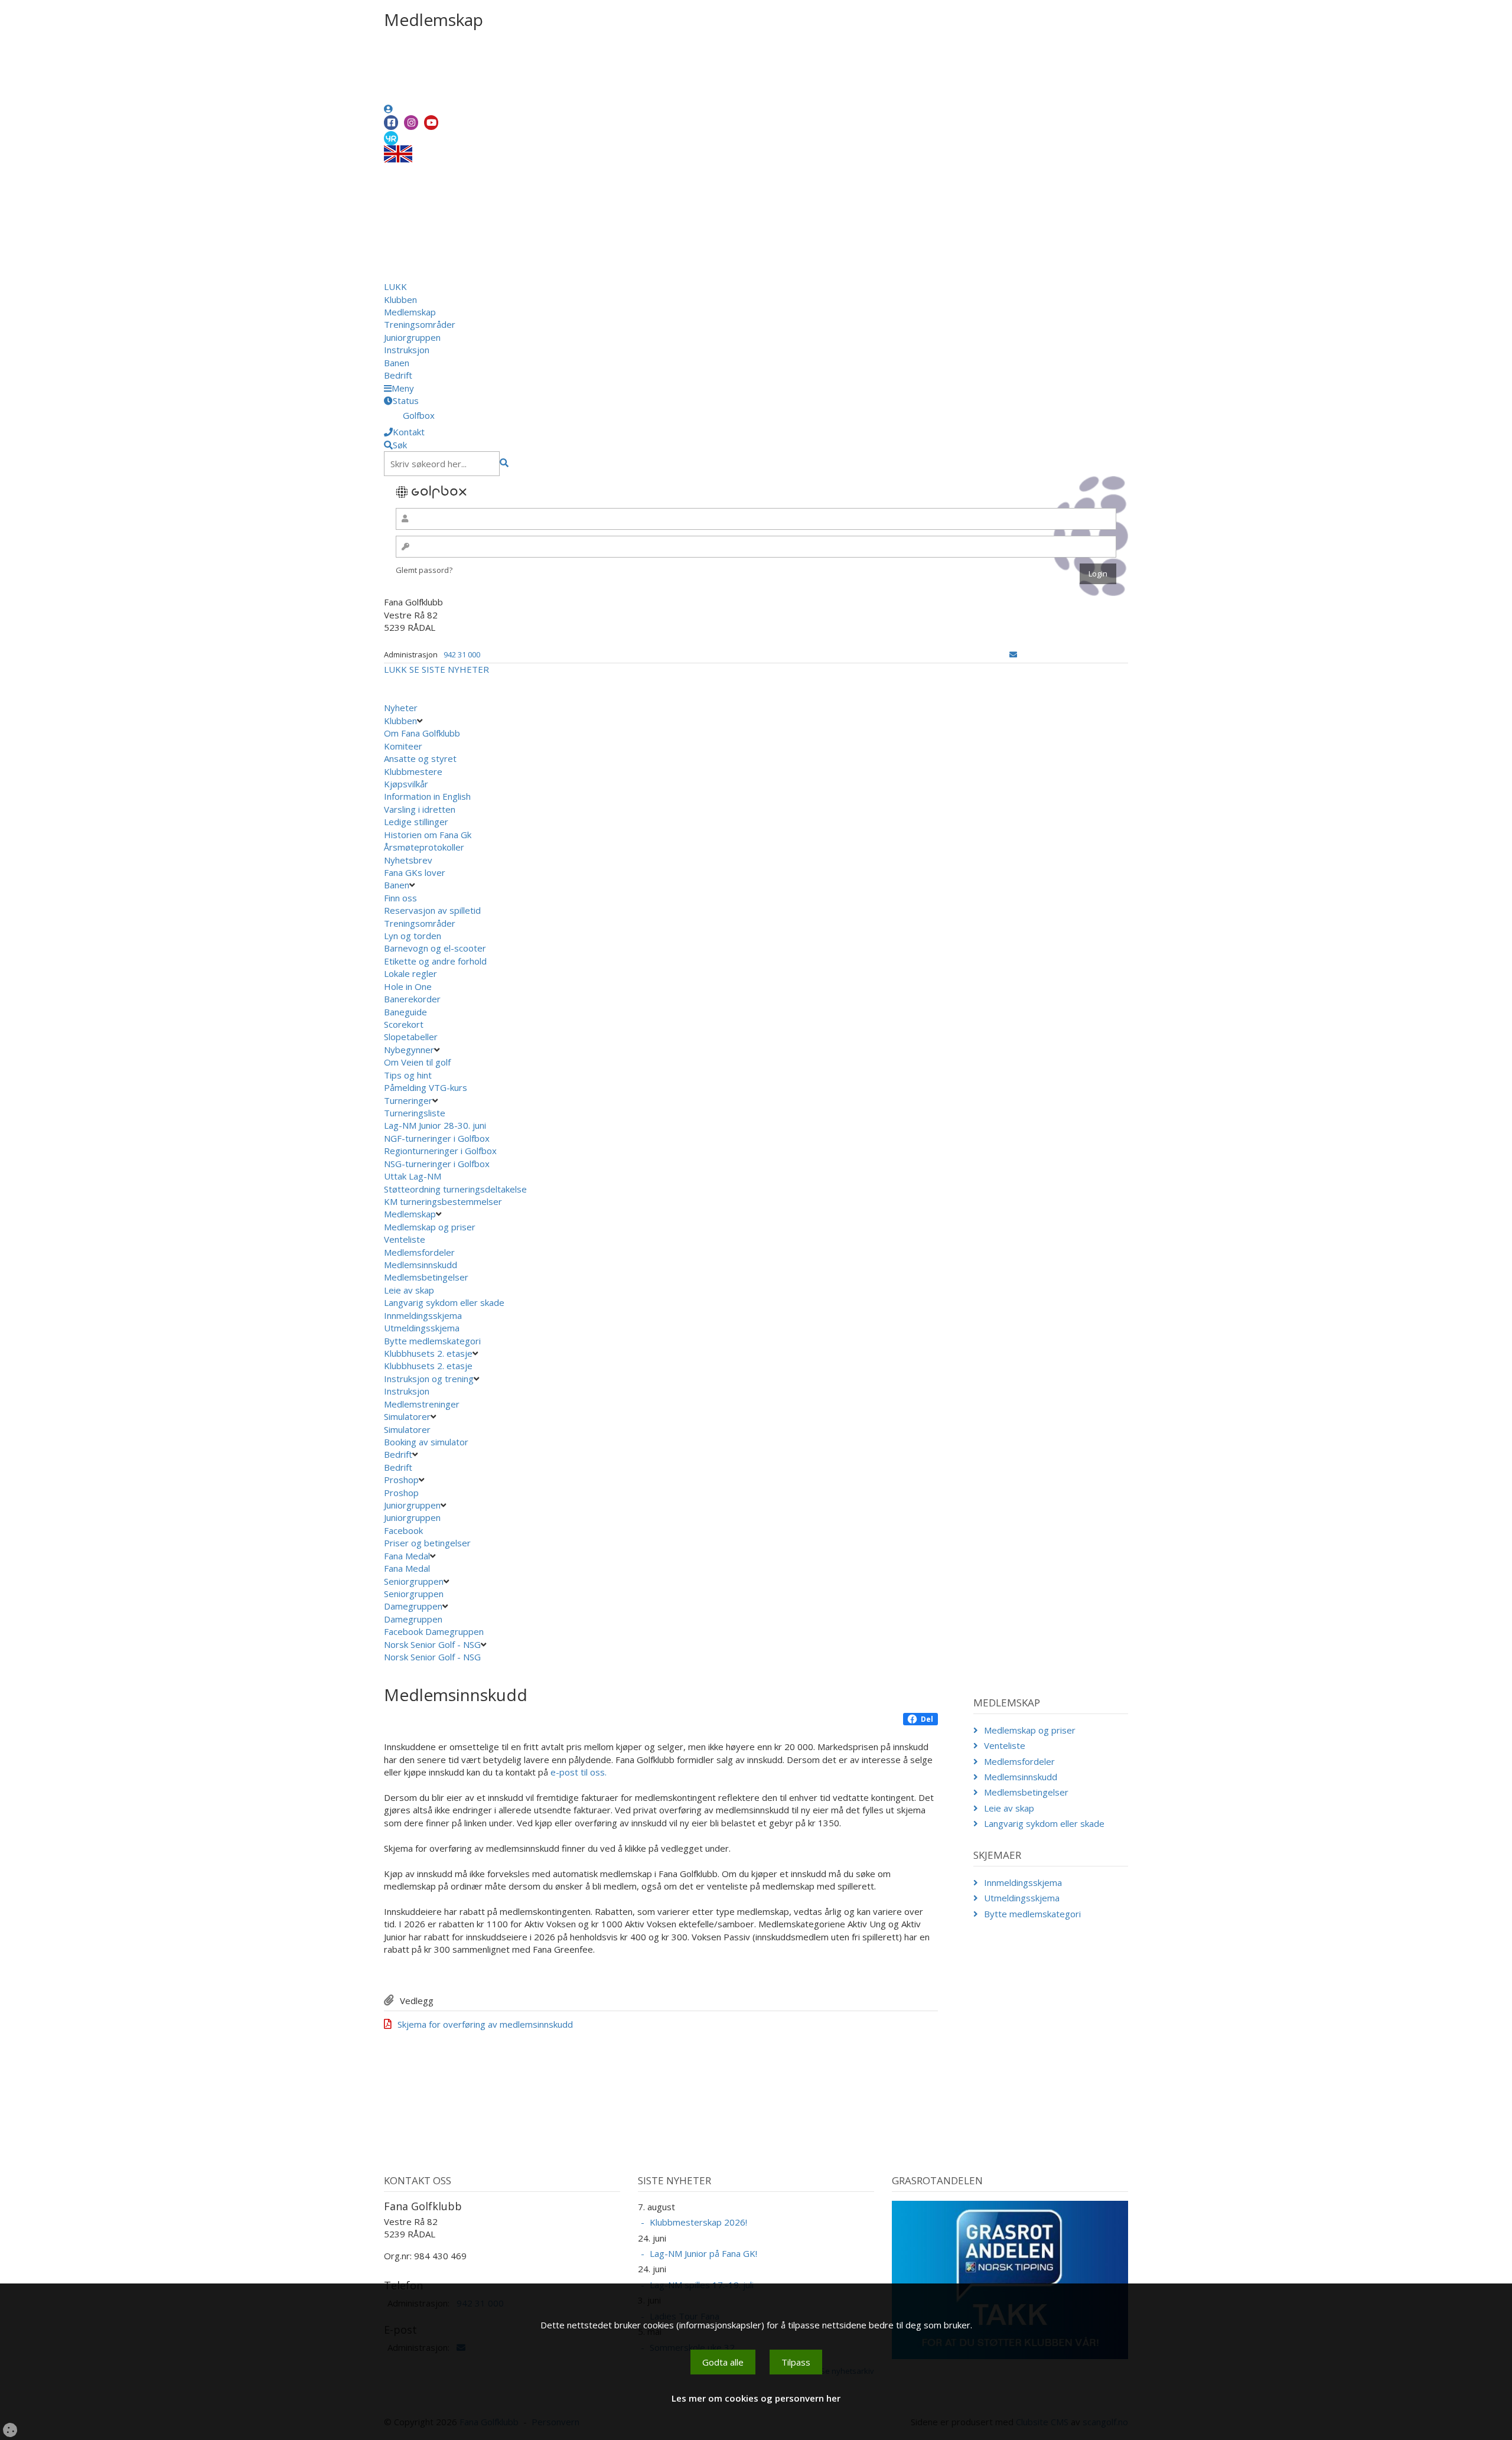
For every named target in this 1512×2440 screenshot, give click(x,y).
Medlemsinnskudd (421, 1265)
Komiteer (403, 746)
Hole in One (408, 986)
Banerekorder (412, 999)
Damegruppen (413, 1606)
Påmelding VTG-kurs (426, 1087)
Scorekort (404, 1024)
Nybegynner (409, 1050)
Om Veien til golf (417, 1062)
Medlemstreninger (422, 1404)
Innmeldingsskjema (423, 1315)
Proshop (401, 1480)
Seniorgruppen (414, 1581)
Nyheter (401, 708)
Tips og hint (408, 1075)
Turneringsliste (415, 1113)
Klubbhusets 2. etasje (428, 1353)
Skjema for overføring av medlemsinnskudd (485, 2024)
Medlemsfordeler (419, 1252)
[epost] (1013, 654)
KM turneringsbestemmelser (444, 1201)
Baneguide (405, 1012)
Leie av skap (409, 1290)
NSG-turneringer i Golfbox (438, 1164)
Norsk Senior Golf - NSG (432, 1644)
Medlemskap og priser (430, 1227)
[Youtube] (431, 123)
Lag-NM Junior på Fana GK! (703, 2253)
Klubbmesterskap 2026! (698, 2222)
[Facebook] (391, 123)
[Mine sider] (388, 109)
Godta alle (723, 2362)
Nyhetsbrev (408, 860)
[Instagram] (411, 123)
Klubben (400, 299)
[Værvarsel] (391, 138)
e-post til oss (578, 1772)
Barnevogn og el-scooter (435, 948)
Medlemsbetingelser (426, 1277)
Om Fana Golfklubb (422, 733)
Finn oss (400, 898)
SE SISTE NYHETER (449, 669)
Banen (397, 363)
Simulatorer (407, 1416)
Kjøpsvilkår (406, 784)
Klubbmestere (413, 771)
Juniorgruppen (412, 337)
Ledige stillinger (416, 822)
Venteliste (405, 1239)
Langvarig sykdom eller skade (444, 1302)
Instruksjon (407, 350)
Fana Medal (407, 1556)
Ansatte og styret (420, 758)
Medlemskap (410, 312)
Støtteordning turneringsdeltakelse (457, 1189)
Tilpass (796, 2362)
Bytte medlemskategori (432, 1341)
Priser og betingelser (428, 1543)
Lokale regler (410, 973)
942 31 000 (462, 654)
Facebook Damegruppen (435, 1631)
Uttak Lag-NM (414, 1176)
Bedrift (398, 375)
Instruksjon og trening (429, 1379)
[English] (398, 153)
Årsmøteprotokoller (424, 847)
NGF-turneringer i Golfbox (438, 1138)
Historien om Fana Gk (428, 835)
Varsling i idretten (420, 809)
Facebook (405, 1530)
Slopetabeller (411, 1037)
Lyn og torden (413, 936)
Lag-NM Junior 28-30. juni (435, 1125)
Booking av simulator (426, 1442)
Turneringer (408, 1100)
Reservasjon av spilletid (432, 910)
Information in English (427, 796)
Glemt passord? (424, 570)
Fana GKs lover (415, 872)
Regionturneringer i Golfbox (441, 1151)
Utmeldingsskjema (422, 1328)
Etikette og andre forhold (435, 961)
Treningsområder (420, 324)
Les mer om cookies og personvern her (756, 2398)
